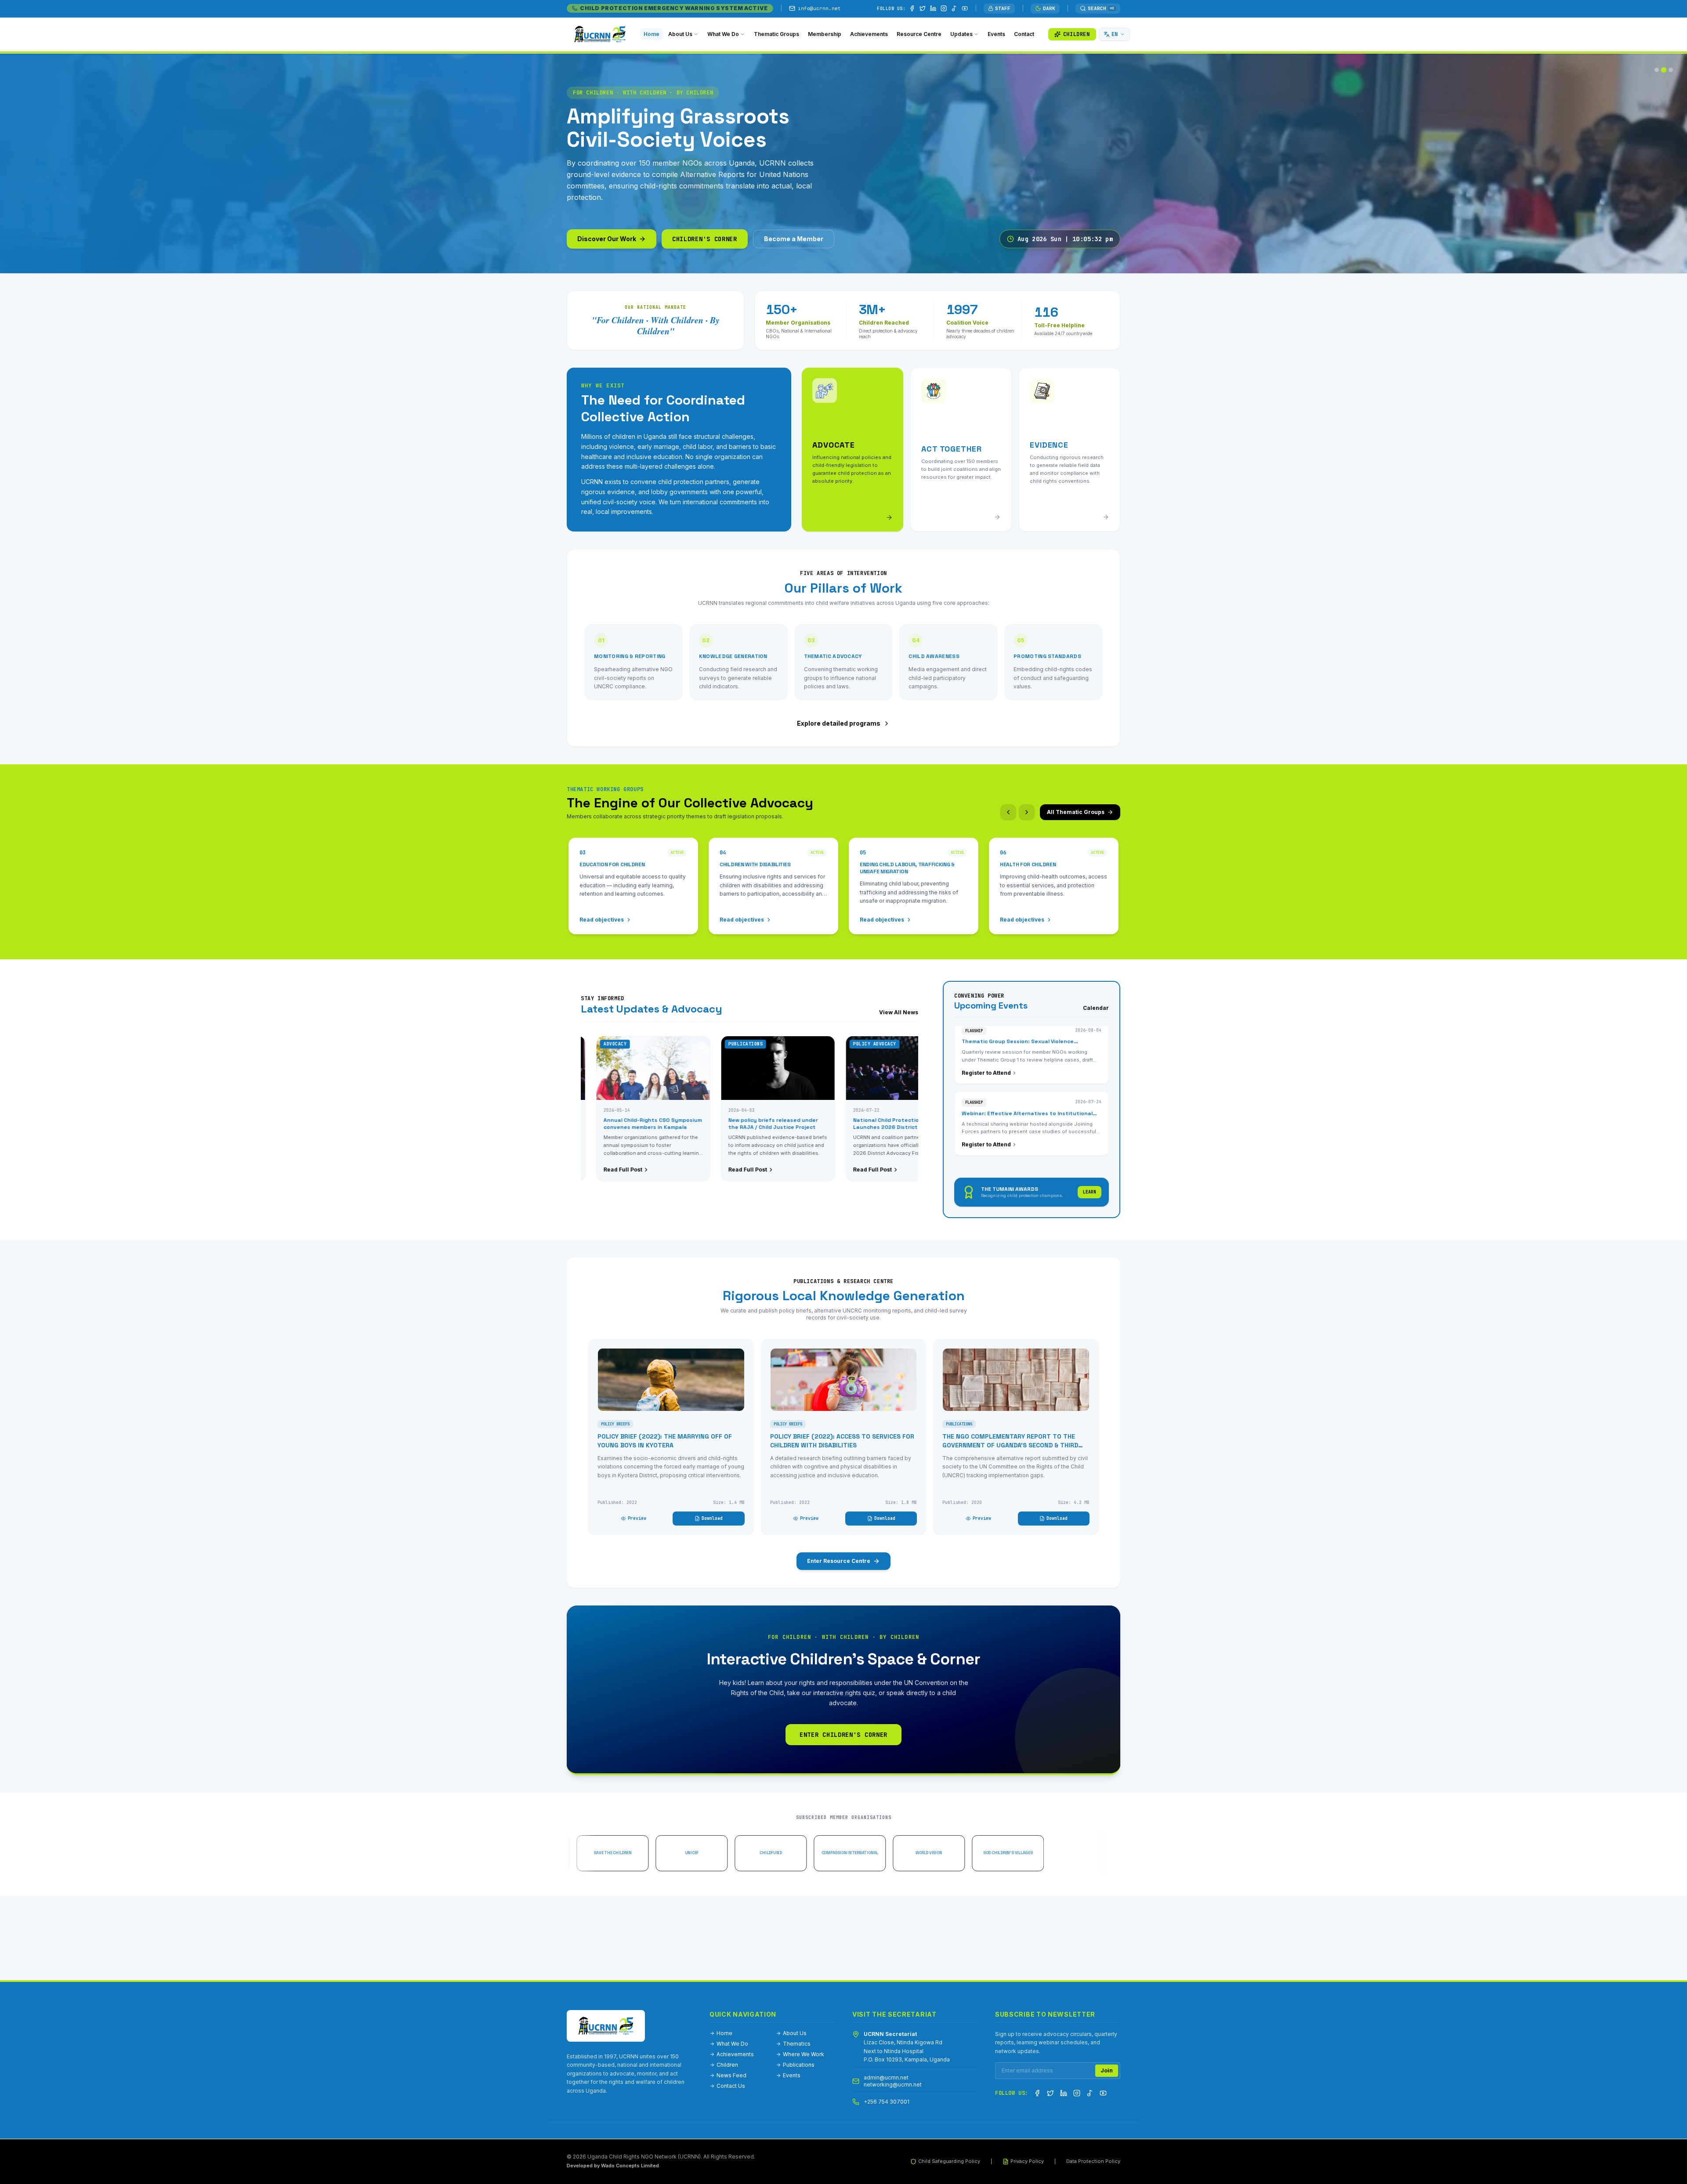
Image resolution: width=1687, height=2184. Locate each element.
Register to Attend (986, 1059)
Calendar (1096, 1008)
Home (724, 2033)
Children (727, 2065)
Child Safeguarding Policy (949, 2161)
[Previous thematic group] (1008, 812)
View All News (899, 1012)
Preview (637, 1518)
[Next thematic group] (1027, 812)
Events (792, 2075)
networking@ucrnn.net (893, 2085)
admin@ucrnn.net (886, 2077)
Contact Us (731, 2086)
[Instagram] (944, 8)
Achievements (735, 2054)
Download (712, 1518)
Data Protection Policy (1093, 2161)
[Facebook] (912, 8)
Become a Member (794, 239)
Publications (799, 2065)
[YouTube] (965, 8)
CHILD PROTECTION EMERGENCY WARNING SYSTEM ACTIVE (674, 8)
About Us (795, 2033)
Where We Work (804, 2054)
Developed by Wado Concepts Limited (613, 2166)
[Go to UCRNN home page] (606, 2026)
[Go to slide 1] (1657, 70)
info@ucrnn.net (819, 8)
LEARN (1090, 1192)
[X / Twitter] (923, 8)
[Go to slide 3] (1671, 70)
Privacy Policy (1027, 2161)
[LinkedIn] (933, 8)
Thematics (797, 2044)
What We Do (732, 2044)
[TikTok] (954, 8)
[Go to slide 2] (1664, 70)
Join (1107, 2070)
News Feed (731, 2075)
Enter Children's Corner (843, 1735)
